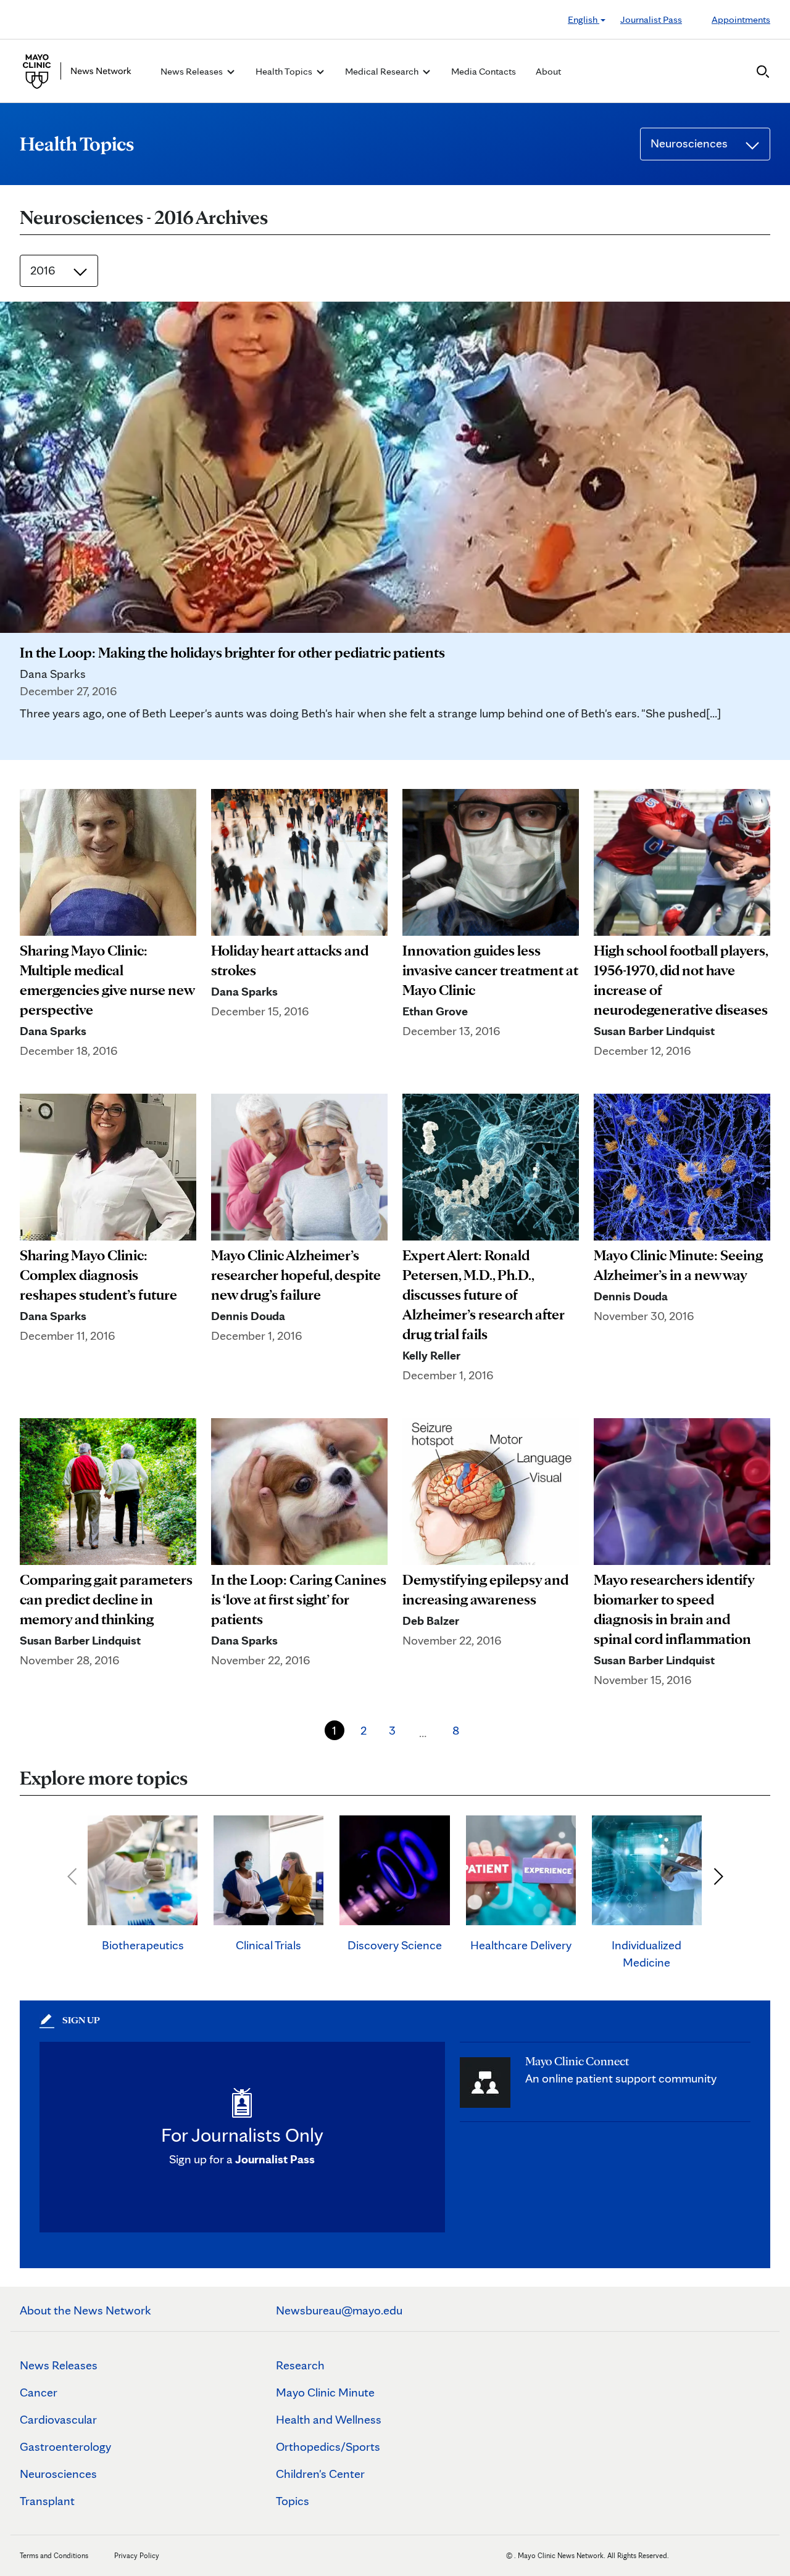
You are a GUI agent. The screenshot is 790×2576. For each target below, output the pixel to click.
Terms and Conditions (54, 2555)
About (548, 71)
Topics (293, 2501)
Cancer (39, 2392)
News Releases (59, 2365)
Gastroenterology (65, 2446)
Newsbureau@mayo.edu (339, 2310)
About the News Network (85, 2310)
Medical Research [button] (383, 71)
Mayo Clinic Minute (325, 2392)
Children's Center (320, 2474)
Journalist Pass (651, 19)
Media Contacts (484, 71)
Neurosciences (58, 2474)
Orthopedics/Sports (328, 2446)
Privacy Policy (137, 2555)
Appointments (741, 19)
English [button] (584, 19)
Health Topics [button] (285, 71)
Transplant (47, 2501)
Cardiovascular (58, 2419)
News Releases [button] (193, 71)
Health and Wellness (329, 2419)
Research (300, 2365)
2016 (44, 270)
